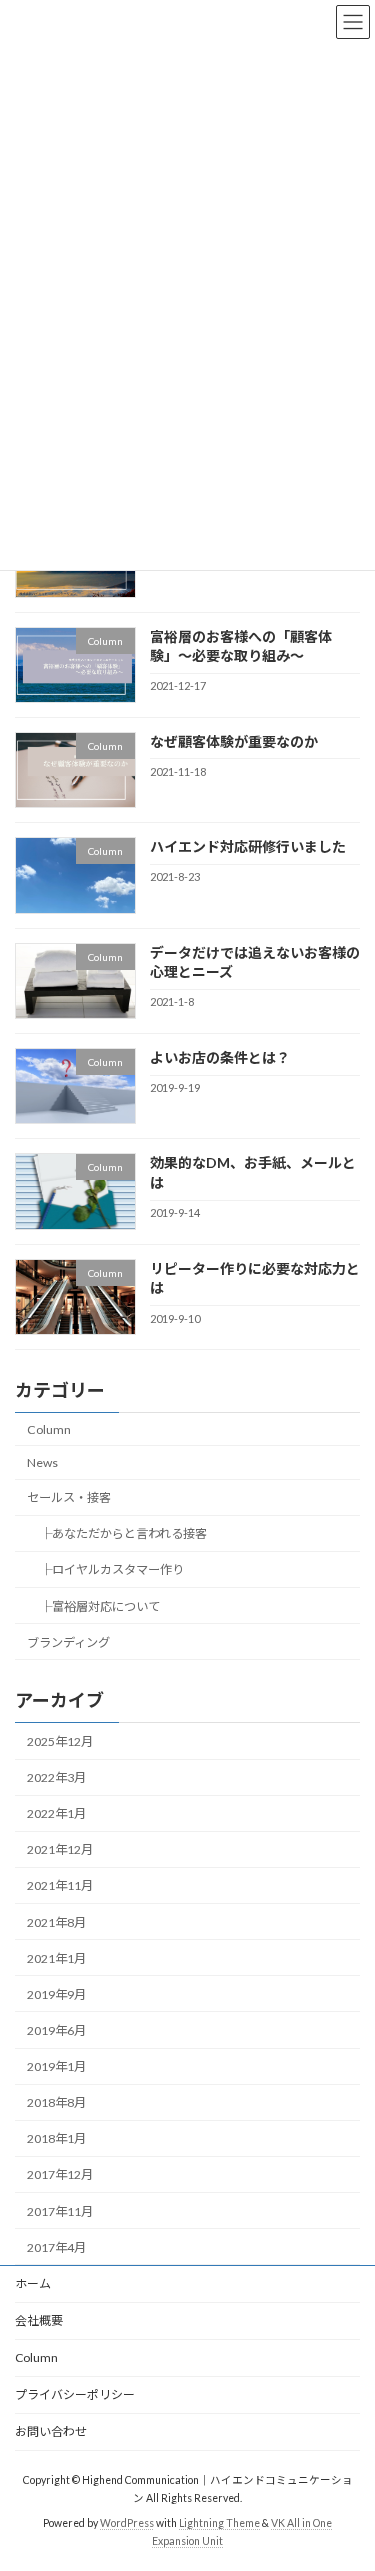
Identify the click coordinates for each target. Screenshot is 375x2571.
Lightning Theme (219, 2523)
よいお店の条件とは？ (220, 1057)
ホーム (33, 2283)
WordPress (127, 2523)
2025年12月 (60, 1741)
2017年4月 (56, 2247)
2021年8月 (56, 1921)
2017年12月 (60, 2174)
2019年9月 (56, 1994)
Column (49, 1429)
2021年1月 (56, 1958)
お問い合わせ (51, 2431)
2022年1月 (56, 1813)
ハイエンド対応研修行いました (248, 846)
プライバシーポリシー (75, 2394)
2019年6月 (56, 2030)
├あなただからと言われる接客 (123, 1533)
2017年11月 (60, 2210)
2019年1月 (56, 2066)
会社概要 (39, 2320)
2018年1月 (56, 2138)
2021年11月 (60, 1885)
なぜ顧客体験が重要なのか (234, 741)
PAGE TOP (346, 2473)
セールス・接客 (69, 1497)
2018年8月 (56, 2102)
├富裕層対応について (100, 1605)
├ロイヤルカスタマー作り (112, 1569)
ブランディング (68, 1641)
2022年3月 (56, 1777)
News (42, 1462)
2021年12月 (60, 1849)
